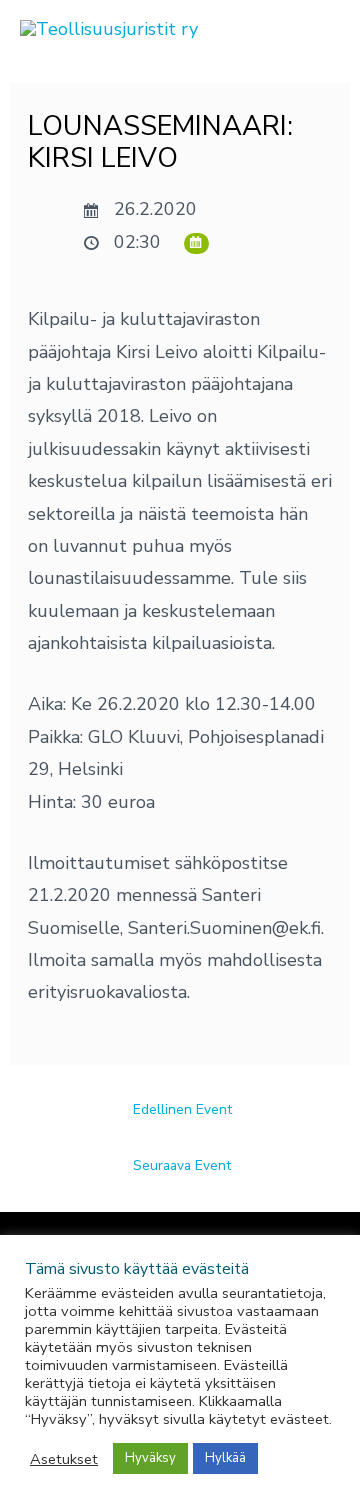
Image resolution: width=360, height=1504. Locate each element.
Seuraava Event (182, 1165)
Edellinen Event (182, 1109)
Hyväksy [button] (150, 1458)
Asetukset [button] (64, 1459)
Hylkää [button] (225, 1458)
